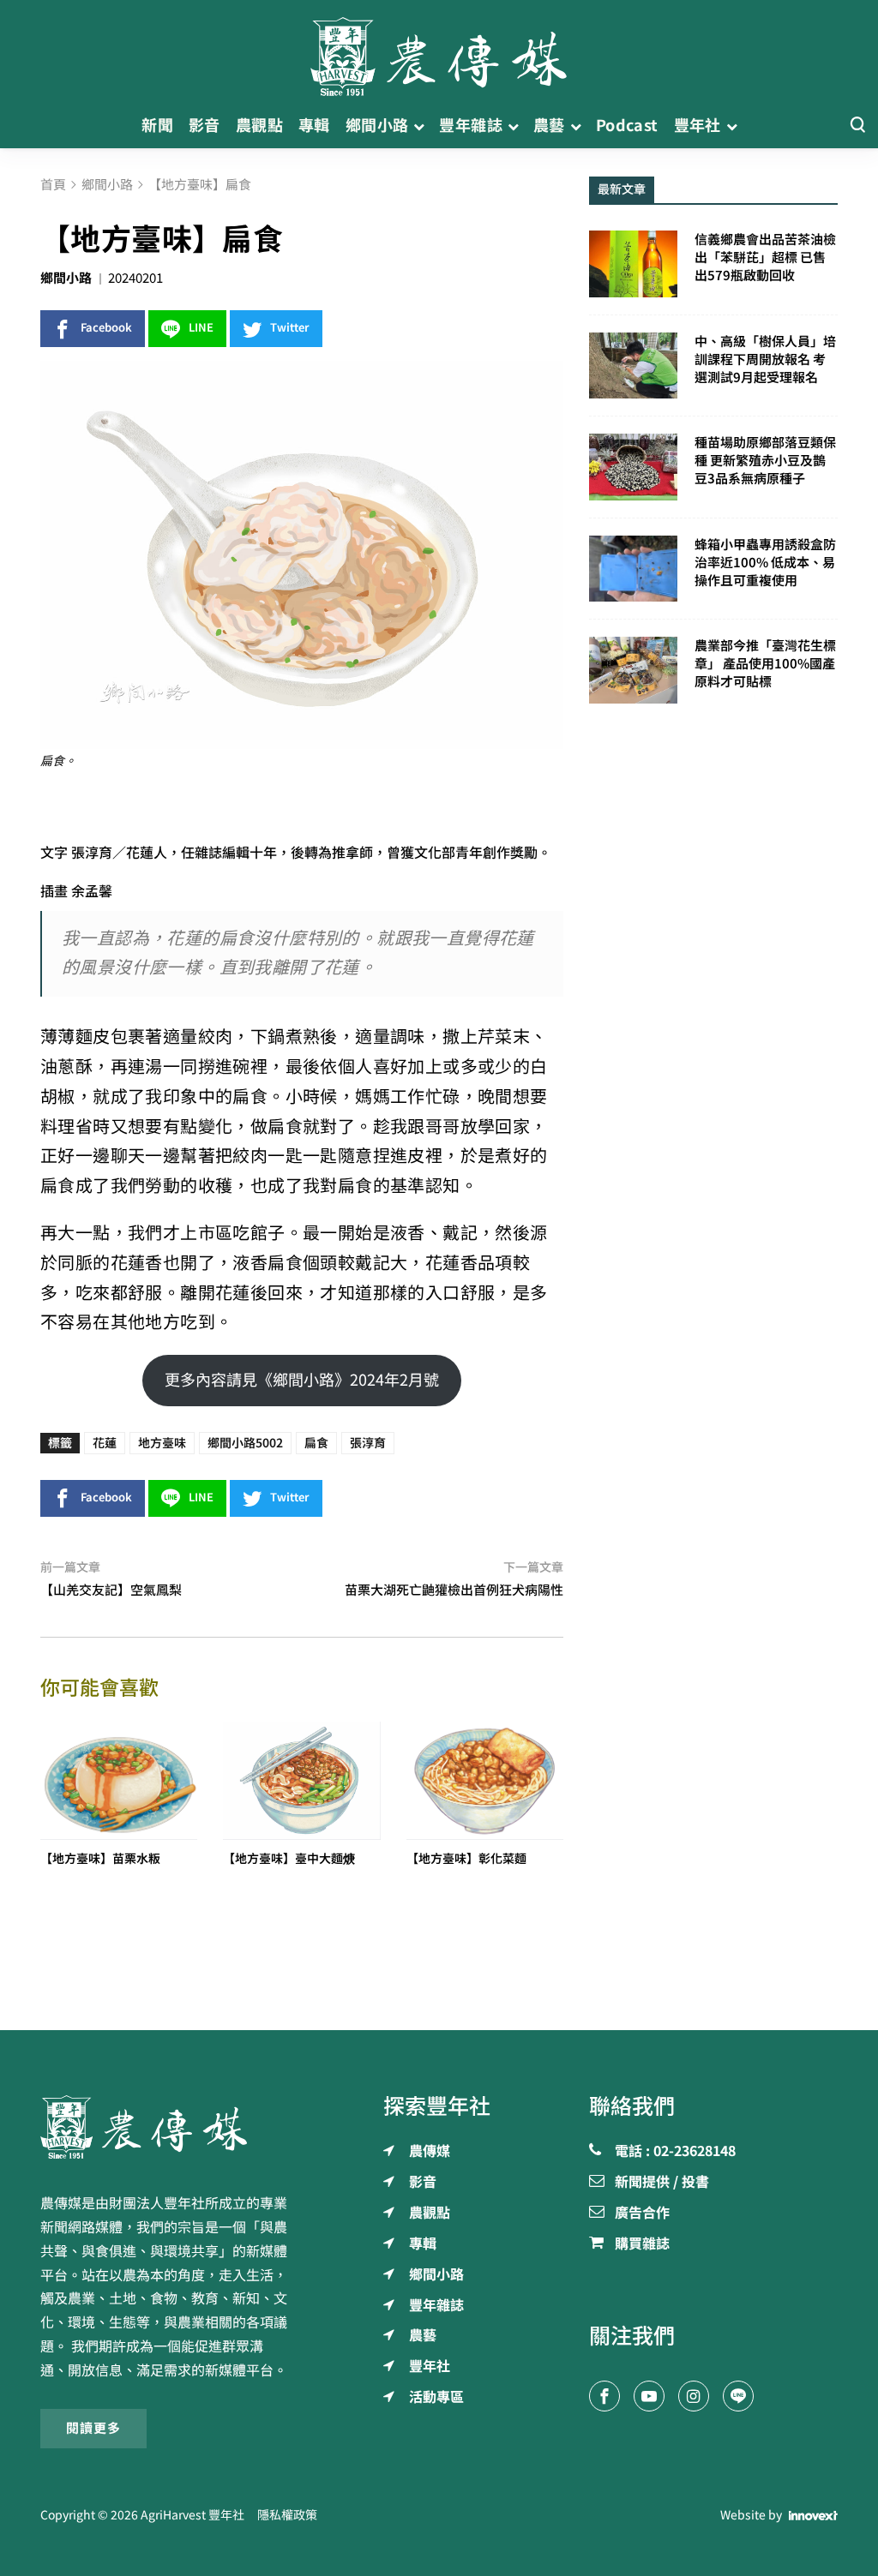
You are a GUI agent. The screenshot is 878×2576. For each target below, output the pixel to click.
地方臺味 (162, 1443)
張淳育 (368, 1443)
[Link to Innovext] (813, 2516)
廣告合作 (642, 2214)
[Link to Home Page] (439, 51)
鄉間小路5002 (245, 1443)
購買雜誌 (642, 2244)
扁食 (316, 1443)
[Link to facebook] (604, 2396)
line (201, 328)
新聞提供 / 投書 (662, 2183)
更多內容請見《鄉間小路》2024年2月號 (302, 1380)
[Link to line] (738, 2396)
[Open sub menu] (419, 126)
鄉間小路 (66, 278)
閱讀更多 (93, 2428)
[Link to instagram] (694, 2396)
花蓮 (105, 1443)
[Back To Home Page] (165, 2127)
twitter (290, 328)
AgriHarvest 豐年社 (192, 2515)
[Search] (857, 126)
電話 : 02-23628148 (675, 2152)
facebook (106, 328)
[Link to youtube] (649, 2396)
